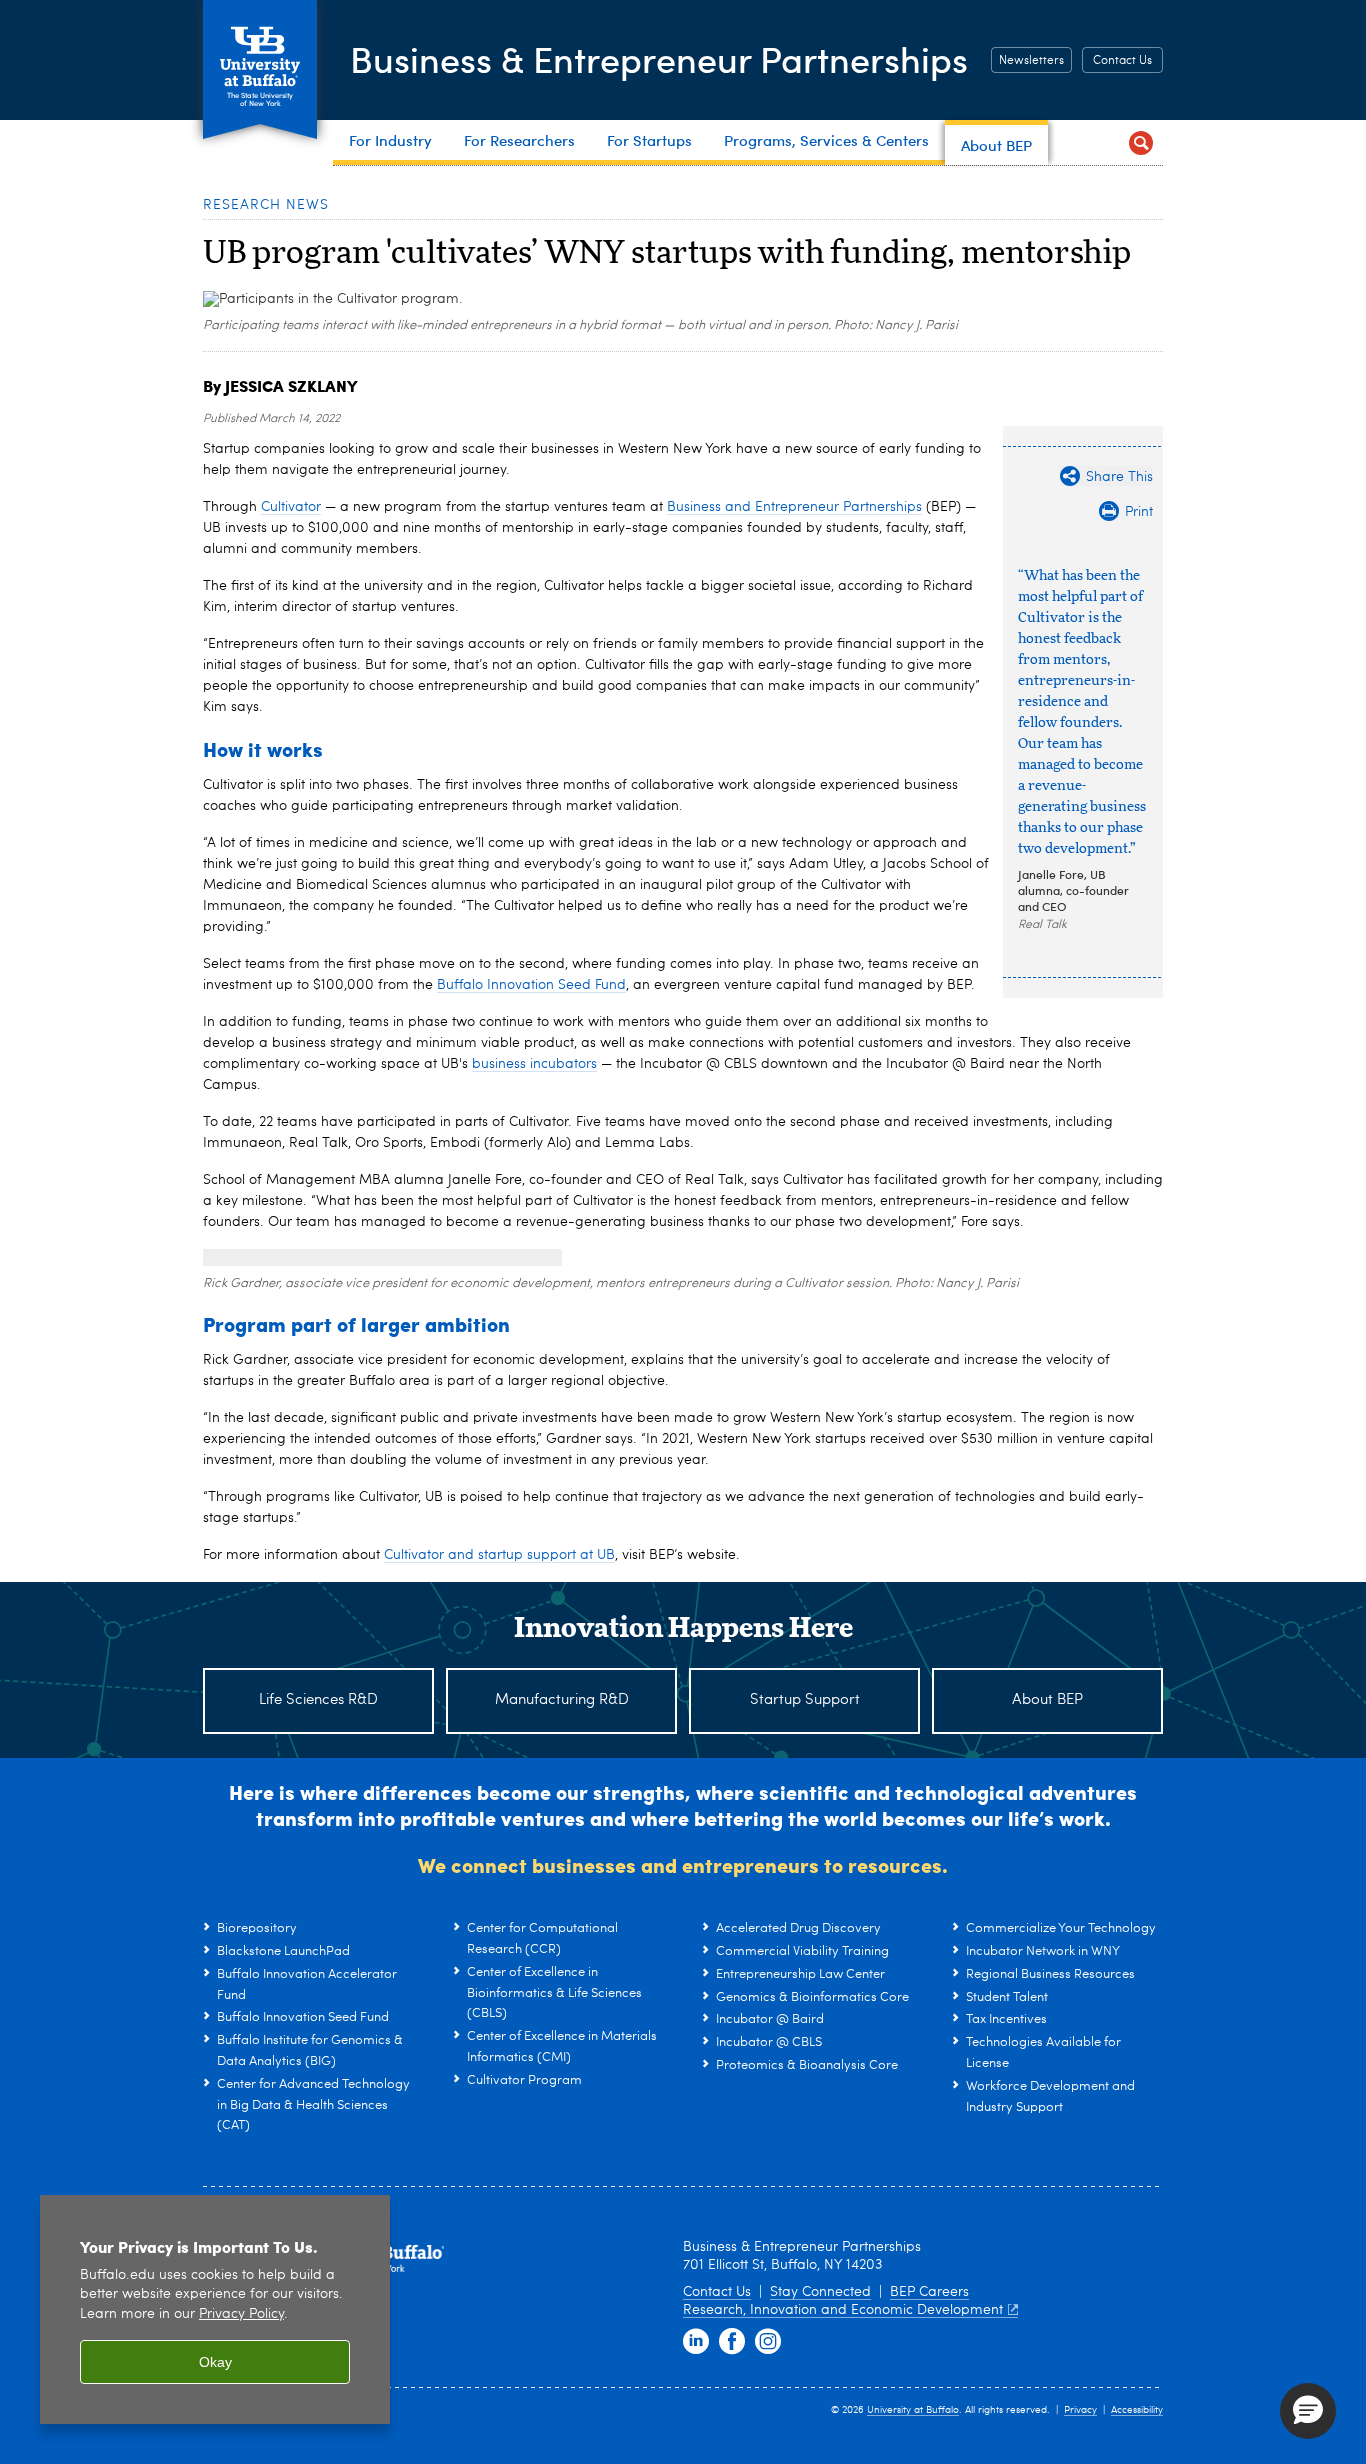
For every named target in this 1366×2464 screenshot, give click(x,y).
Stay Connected (820, 2292)
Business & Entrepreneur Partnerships (659, 58)
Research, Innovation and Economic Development (843, 2310)
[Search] (1140, 142)
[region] (215, 2309)
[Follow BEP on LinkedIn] (696, 2342)
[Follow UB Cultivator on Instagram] (768, 2342)
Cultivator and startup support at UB (499, 1555)
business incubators (534, 1064)
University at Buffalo (913, 2410)
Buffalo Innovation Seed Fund (531, 985)
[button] (1308, 2411)
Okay (215, 2362)
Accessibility (1137, 2410)
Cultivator (291, 507)
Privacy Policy (241, 2314)
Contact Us (1122, 61)
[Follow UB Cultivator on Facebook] (732, 2342)
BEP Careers (929, 2292)
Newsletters (1031, 61)
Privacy (1080, 2410)
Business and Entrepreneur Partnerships (794, 507)
